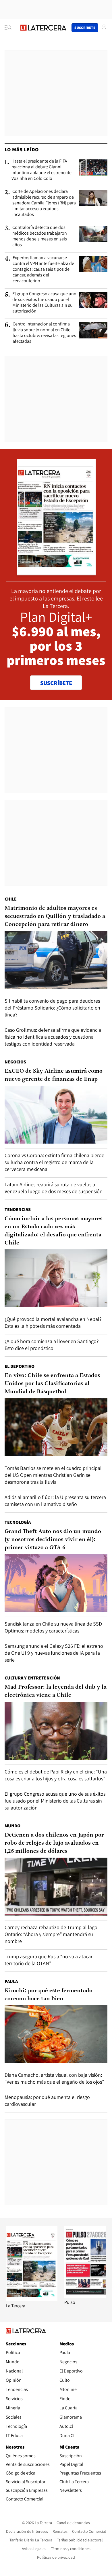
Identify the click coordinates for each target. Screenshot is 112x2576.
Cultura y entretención (32, 1678)
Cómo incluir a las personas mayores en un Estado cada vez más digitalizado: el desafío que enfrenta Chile (54, 1231)
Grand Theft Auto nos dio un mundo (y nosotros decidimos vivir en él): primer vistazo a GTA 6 (53, 1540)
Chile (11, 899)
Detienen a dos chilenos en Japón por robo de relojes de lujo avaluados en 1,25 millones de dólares (54, 1843)
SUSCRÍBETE (56, 683)
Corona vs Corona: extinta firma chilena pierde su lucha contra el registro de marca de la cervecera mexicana (54, 1162)
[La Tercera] (32, 2300)
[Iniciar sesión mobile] (104, 28)
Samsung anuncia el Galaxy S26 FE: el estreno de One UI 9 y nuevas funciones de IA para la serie (54, 1653)
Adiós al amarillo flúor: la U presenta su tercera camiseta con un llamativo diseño (55, 1501)
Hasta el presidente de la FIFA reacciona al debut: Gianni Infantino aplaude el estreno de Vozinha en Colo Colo (41, 170)
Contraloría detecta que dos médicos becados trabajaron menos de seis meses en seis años (40, 236)
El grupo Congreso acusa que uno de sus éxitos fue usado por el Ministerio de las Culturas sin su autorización (44, 302)
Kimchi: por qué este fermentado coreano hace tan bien (49, 1995)
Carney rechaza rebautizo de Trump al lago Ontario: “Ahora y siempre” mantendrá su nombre (51, 1934)
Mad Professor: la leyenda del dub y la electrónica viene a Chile (56, 1691)
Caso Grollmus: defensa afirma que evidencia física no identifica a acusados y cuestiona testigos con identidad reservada (53, 1037)
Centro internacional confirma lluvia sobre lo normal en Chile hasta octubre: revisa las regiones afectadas (44, 333)
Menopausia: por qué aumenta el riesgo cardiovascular (47, 2100)
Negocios (15, 1062)
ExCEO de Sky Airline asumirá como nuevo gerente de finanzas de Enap (54, 1075)
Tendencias (18, 1209)
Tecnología (18, 1522)
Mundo (12, 1826)
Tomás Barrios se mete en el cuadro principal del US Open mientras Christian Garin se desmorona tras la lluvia (53, 1475)
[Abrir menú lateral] (10, 28)
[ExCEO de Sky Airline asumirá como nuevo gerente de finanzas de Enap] (56, 1115)
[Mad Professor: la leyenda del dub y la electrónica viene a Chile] (56, 1731)
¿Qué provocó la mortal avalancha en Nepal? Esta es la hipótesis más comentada (53, 1322)
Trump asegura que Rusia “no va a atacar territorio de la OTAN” (49, 1960)
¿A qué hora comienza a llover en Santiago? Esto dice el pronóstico (52, 1345)
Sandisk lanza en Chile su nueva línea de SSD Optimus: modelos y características (53, 1627)
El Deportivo (20, 1366)
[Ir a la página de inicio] (43, 28)
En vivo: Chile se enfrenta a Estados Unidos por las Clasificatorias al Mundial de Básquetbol (52, 1384)
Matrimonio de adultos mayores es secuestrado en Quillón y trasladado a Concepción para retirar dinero (55, 916)
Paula (11, 1981)
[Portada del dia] (56, 572)
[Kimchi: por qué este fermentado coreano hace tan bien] (56, 2034)
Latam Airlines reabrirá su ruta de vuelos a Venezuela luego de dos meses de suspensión (54, 1188)
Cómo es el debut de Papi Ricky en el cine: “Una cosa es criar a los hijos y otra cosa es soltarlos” (56, 1775)
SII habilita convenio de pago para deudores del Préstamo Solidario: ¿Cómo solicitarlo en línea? (52, 1008)
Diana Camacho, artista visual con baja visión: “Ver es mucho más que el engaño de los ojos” (54, 2078)
